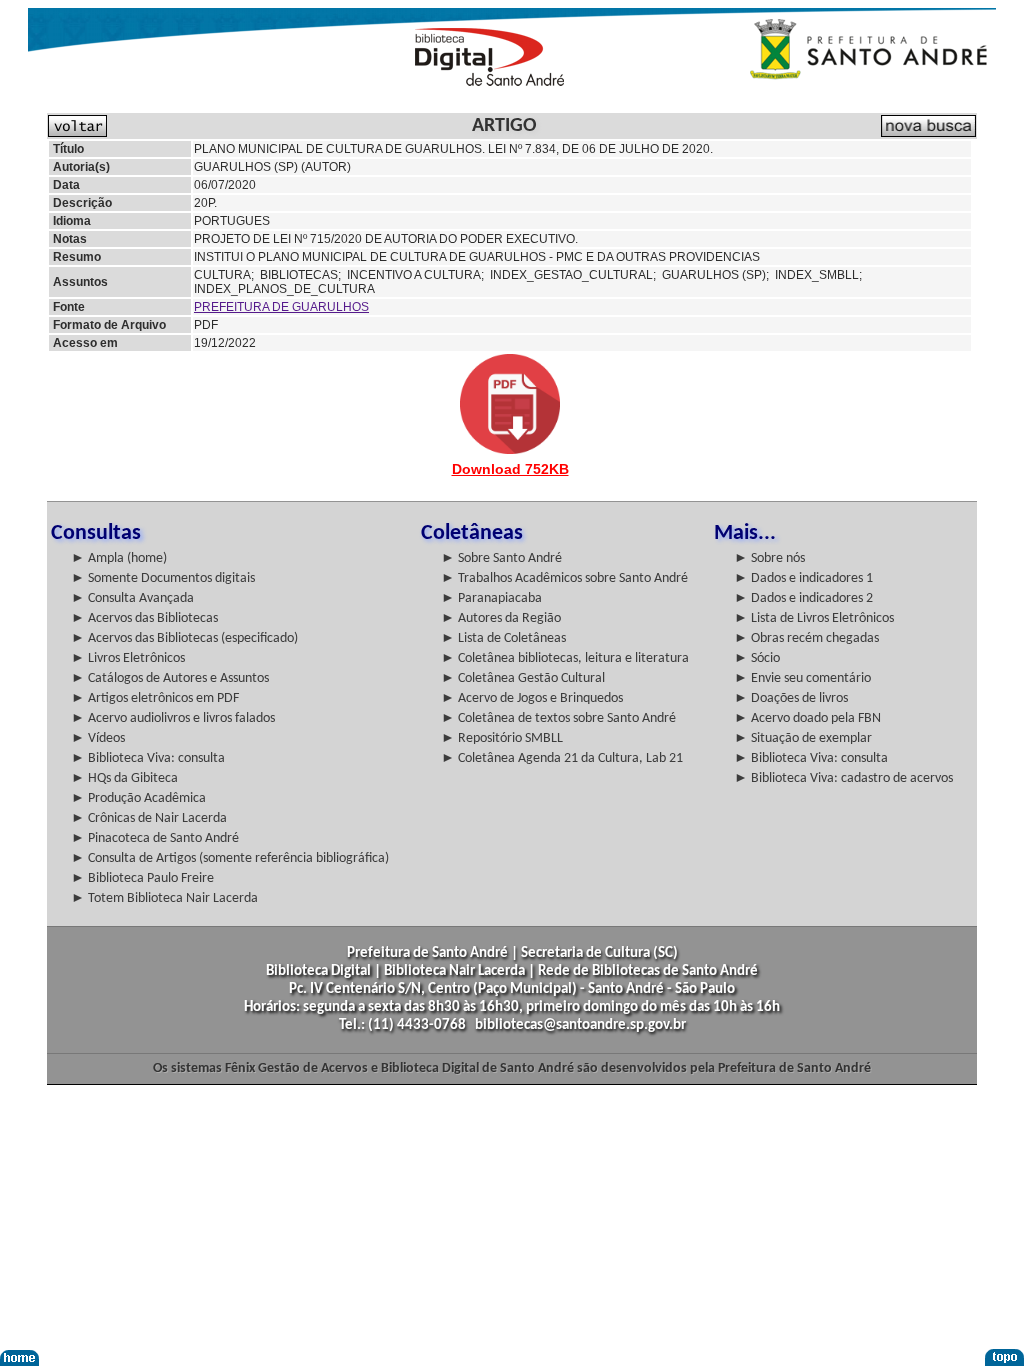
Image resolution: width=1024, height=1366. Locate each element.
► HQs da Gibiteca (124, 778)
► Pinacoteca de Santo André (155, 838)
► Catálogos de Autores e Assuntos (170, 678)
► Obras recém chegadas (806, 638)
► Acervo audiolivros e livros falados (173, 718)
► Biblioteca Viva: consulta (148, 758)
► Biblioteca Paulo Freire (142, 878)
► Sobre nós (769, 558)
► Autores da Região (501, 618)
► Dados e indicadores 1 (803, 578)
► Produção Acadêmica (138, 798)
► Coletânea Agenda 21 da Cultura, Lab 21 (562, 758)
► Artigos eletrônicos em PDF (155, 698)
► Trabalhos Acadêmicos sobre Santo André (564, 578)
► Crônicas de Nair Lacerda (149, 818)
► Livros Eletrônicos (128, 658)
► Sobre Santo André (501, 558)
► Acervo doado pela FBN (807, 718)
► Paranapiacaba (491, 598)
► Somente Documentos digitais (163, 578)
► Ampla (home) (119, 558)
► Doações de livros (791, 698)
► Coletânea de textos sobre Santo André (558, 718)
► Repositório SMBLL (502, 738)
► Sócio (757, 658)
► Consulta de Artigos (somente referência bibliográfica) (230, 858)
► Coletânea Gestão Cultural (523, 678)
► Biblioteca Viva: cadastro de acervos (843, 778)
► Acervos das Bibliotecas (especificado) (184, 638)
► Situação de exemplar (803, 738)
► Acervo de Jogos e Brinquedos (532, 698)
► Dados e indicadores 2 (803, 598)
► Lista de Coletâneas (503, 638)
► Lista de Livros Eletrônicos (814, 618)
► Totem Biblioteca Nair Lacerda (164, 898)
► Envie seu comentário (802, 678)
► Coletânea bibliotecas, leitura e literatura (565, 658)
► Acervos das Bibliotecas (144, 618)
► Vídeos (98, 738)
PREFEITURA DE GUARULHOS (281, 307)
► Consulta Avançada (132, 598)
